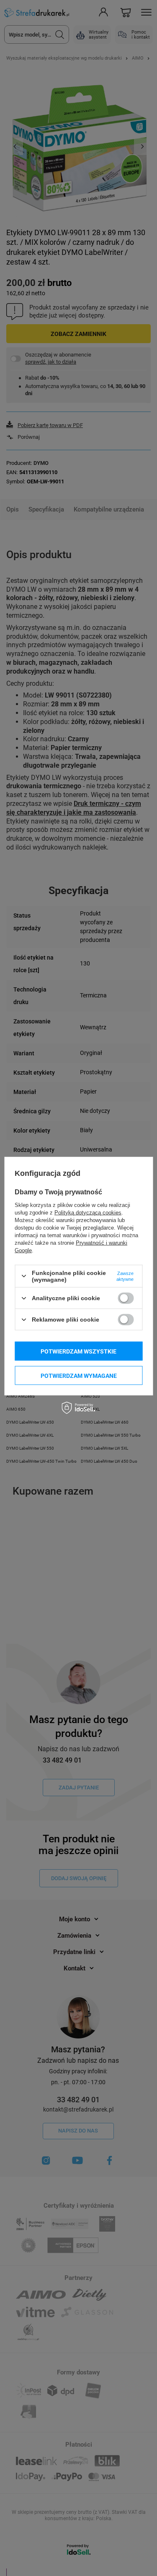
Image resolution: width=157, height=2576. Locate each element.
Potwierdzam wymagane (79, 1375)
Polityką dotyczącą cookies (88, 1212)
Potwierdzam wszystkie (78, 1351)
